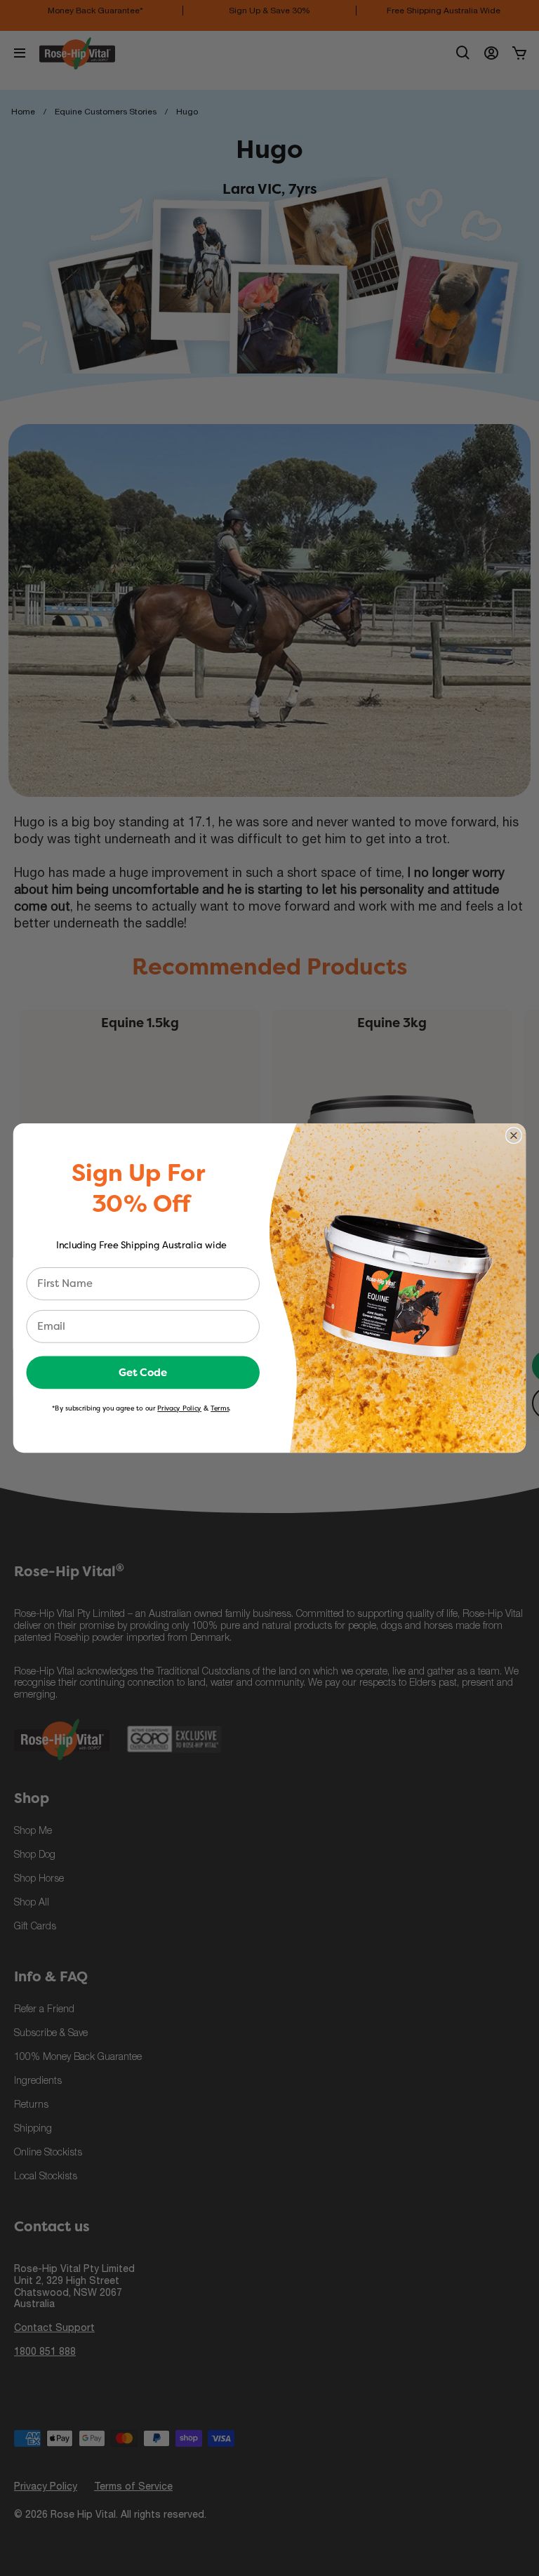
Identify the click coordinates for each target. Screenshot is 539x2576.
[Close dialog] (514, 1135)
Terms (220, 1408)
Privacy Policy (179, 1408)
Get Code (143, 1372)
